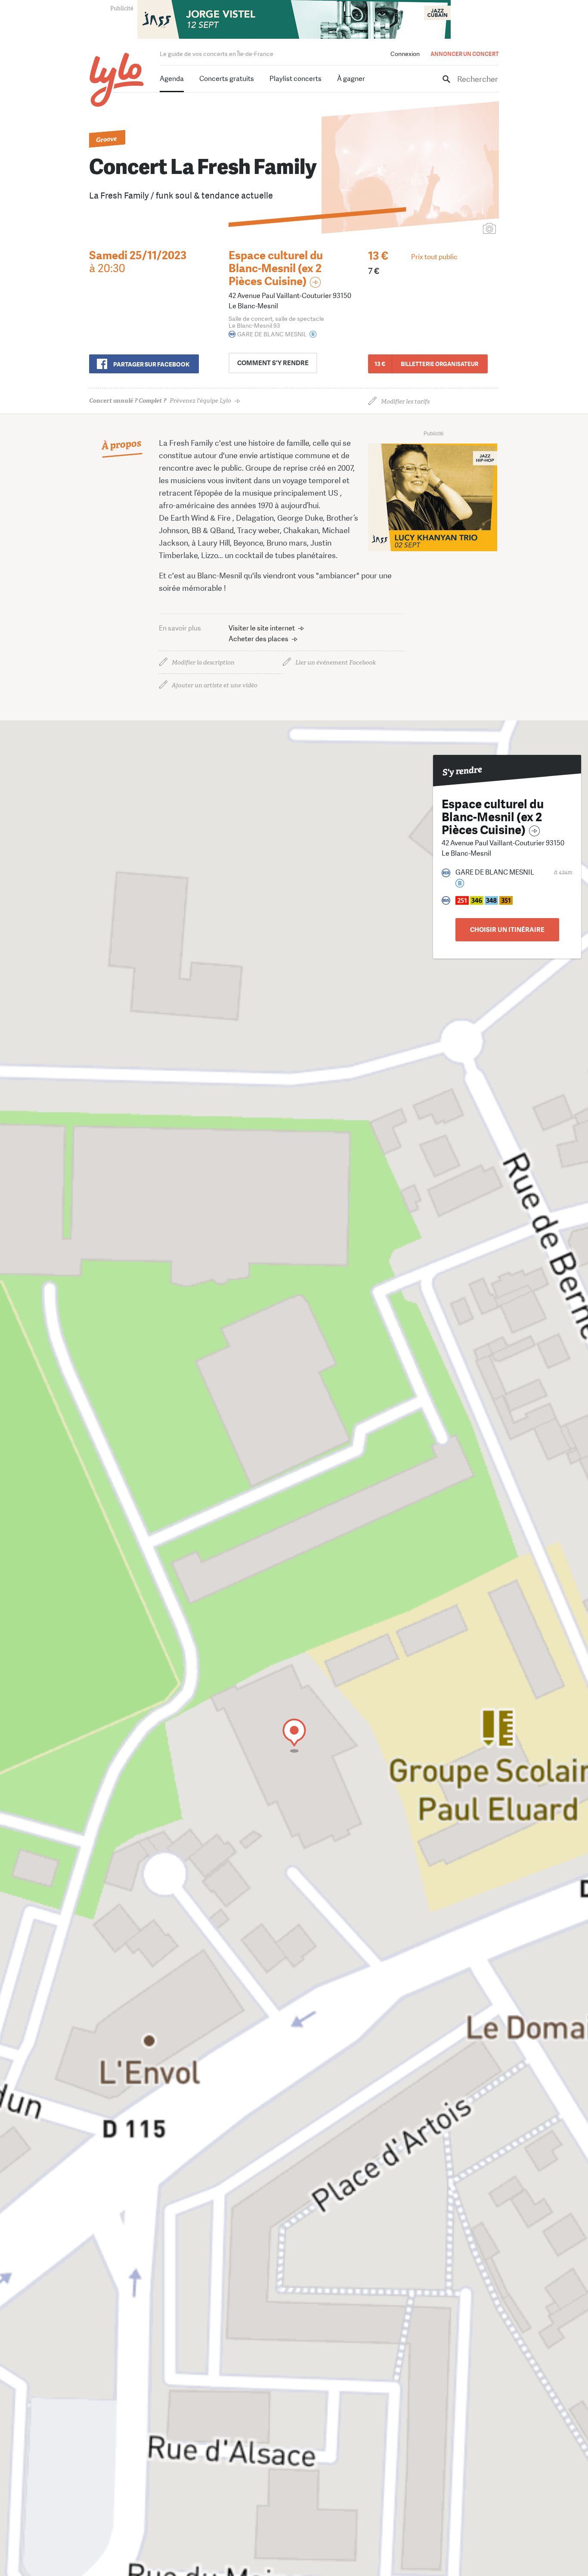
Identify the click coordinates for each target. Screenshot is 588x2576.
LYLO (117, 80)
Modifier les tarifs (405, 402)
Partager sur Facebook (151, 364)
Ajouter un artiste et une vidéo (215, 685)
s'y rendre (273, 363)
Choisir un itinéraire (507, 930)
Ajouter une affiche (451, 229)
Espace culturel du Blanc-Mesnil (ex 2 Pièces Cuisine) (276, 268)
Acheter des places (258, 639)
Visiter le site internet (262, 628)
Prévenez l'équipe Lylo (160, 401)
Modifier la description (203, 663)
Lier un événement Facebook (336, 663)
